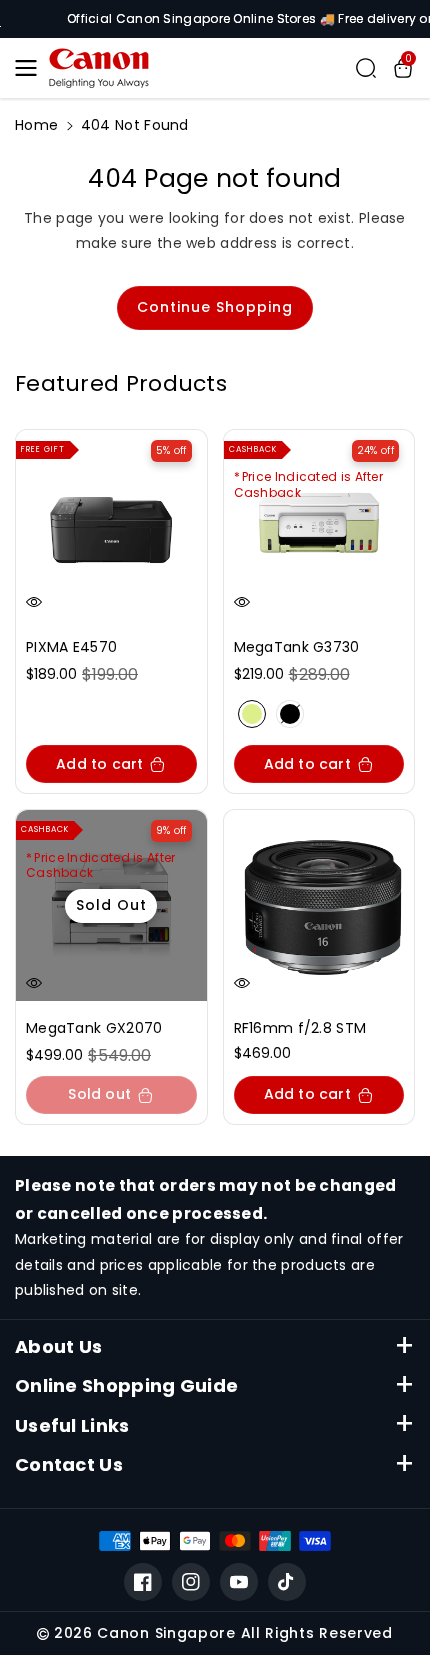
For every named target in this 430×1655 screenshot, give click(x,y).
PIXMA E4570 (71, 647)
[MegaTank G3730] (319, 525)
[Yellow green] (252, 714)
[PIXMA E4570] (111, 525)
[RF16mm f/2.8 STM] (319, 905)
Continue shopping (215, 307)
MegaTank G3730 (297, 647)
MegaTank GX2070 (94, 1028)
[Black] (290, 714)
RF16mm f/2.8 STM (300, 1028)
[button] (32, 68)
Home (36, 125)
